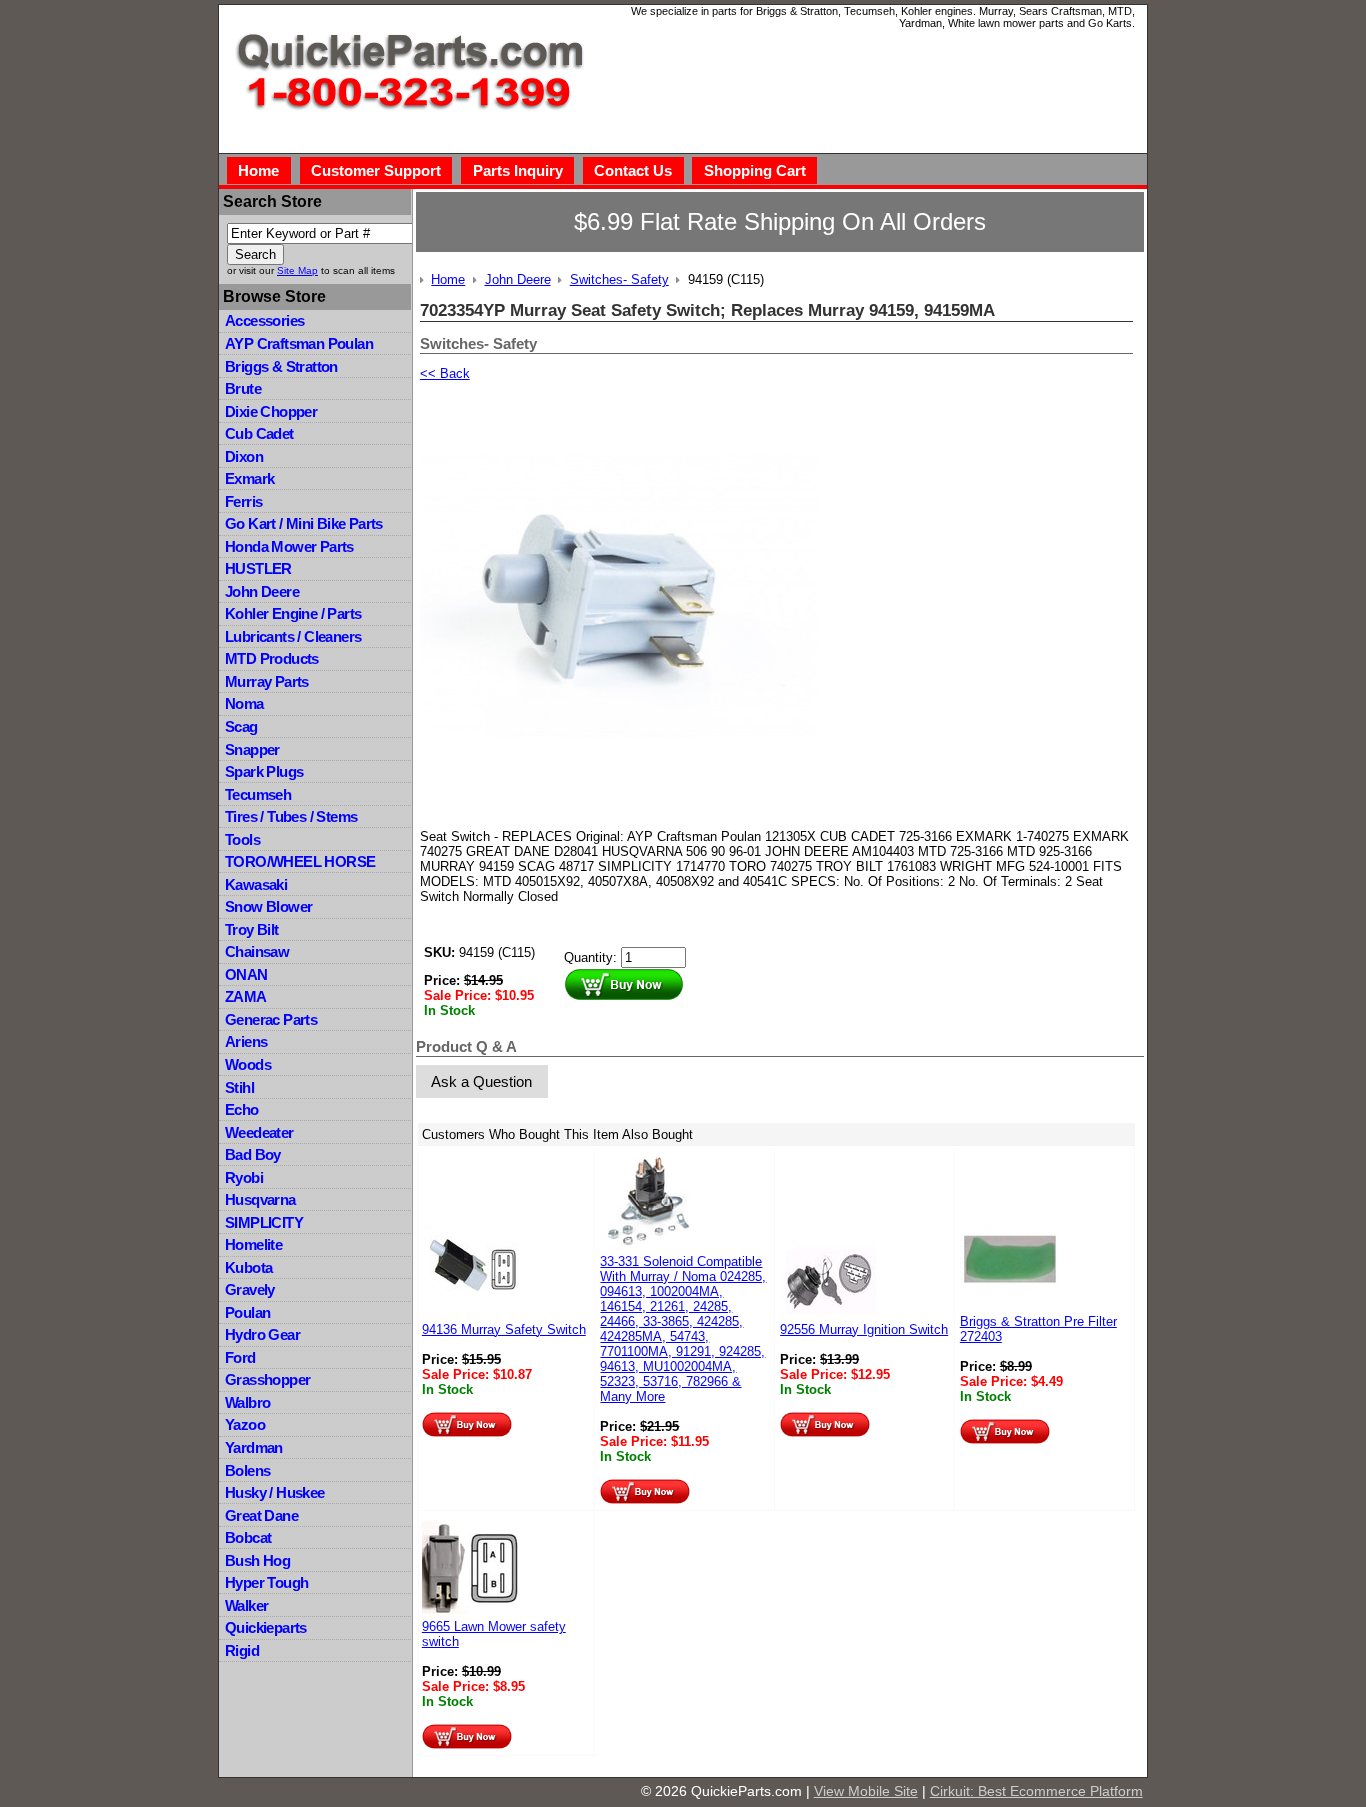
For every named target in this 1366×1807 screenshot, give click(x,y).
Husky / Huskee (275, 1492)
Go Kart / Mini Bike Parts (304, 523)
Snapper (252, 749)
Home (258, 170)
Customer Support (376, 170)
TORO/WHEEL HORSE (300, 861)
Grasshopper (267, 1379)
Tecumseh (258, 794)
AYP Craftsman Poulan (299, 343)
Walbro (247, 1402)
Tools (242, 839)
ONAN (246, 974)
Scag (241, 726)
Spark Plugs (264, 771)
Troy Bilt (252, 929)
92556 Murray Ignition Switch (864, 1329)
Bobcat (248, 1537)
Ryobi (244, 1177)
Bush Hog (257, 1560)
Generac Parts (271, 1019)
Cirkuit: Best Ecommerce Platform (1036, 1791)
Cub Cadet (259, 433)
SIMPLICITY (264, 1222)
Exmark (249, 478)
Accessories (264, 320)
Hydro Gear (262, 1334)
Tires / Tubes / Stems (291, 816)
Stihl (239, 1087)
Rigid (242, 1650)
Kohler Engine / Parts (293, 613)
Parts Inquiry (518, 170)
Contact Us (633, 170)
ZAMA (246, 996)
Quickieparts (266, 1627)
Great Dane (261, 1515)
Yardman (254, 1447)
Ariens (246, 1041)
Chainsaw (257, 951)
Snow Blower (268, 906)
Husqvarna (260, 1199)
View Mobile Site (866, 1791)
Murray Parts (267, 681)
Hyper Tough (266, 1582)
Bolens (247, 1470)
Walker (246, 1605)
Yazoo (245, 1424)
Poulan (247, 1312)
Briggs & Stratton (281, 366)
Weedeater (259, 1132)
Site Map (297, 270)
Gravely (250, 1289)
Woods (248, 1064)
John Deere (262, 591)
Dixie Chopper (271, 411)
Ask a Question (481, 1081)
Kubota (248, 1267)
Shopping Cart (755, 170)
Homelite (253, 1244)
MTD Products (272, 658)
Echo (242, 1109)
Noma (244, 703)
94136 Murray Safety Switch (504, 1329)
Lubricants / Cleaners (293, 636)
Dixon (244, 456)
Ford (240, 1357)
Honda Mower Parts (289, 546)
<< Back (445, 373)
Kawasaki (256, 884)
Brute (243, 388)
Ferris (243, 501)
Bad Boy (253, 1154)
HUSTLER (258, 568)
